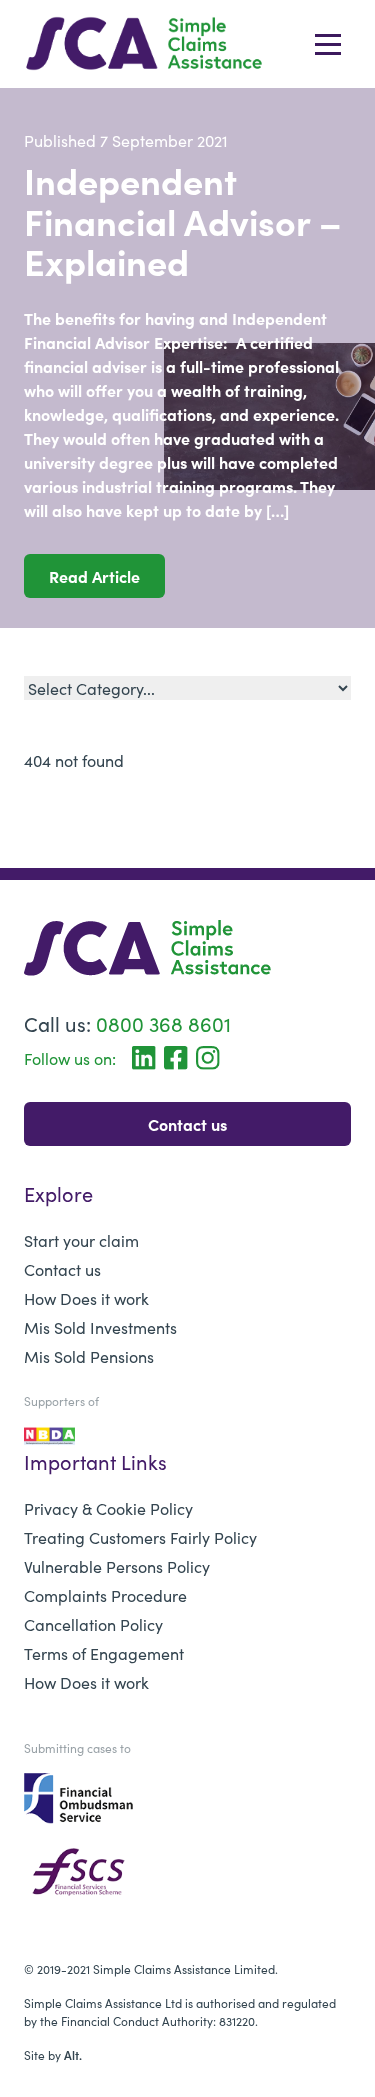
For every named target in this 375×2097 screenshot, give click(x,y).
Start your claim (81, 1240)
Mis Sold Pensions (89, 1356)
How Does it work (86, 1298)
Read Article (94, 576)
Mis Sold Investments (100, 1327)
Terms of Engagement (104, 1653)
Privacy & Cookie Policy (108, 1508)
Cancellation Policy (93, 1624)
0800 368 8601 (163, 1023)
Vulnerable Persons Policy (117, 1566)
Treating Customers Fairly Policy (140, 1537)
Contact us (187, 1124)
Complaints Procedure (105, 1595)
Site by (53, 2054)
